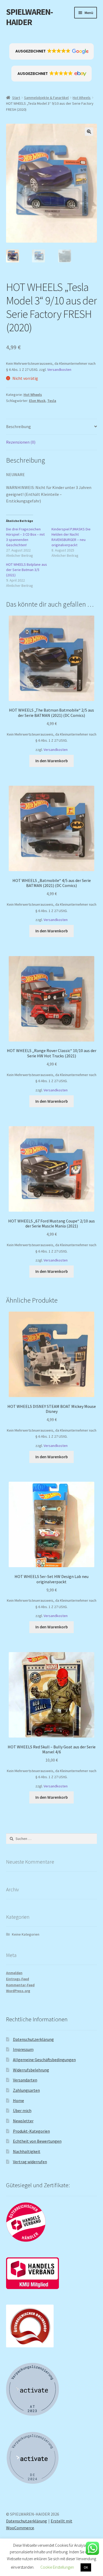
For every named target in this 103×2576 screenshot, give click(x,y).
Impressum (23, 2049)
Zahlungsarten (26, 2090)
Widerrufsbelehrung (31, 2070)
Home (18, 2100)
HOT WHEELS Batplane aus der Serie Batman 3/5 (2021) (27, 570)
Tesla (52, 401)
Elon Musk (37, 401)
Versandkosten (59, 370)
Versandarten (25, 2080)
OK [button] (86, 2567)
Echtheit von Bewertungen (37, 2141)
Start (16, 98)
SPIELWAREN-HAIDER (29, 17)
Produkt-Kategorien (31, 2131)
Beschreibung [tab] (18, 426)
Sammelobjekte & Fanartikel (46, 98)
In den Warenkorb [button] (52, 761)
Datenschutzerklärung (33, 2039)
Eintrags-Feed (18, 1979)
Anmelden (14, 1973)
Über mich (22, 2110)
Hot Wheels (82, 98)
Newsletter (23, 2121)
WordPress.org (18, 1991)
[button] (52, 51)
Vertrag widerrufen (30, 2162)
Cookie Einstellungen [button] (57, 2567)
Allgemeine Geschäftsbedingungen (44, 2060)
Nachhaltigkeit (27, 2151)
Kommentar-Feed (20, 1985)
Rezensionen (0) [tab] (21, 442)
